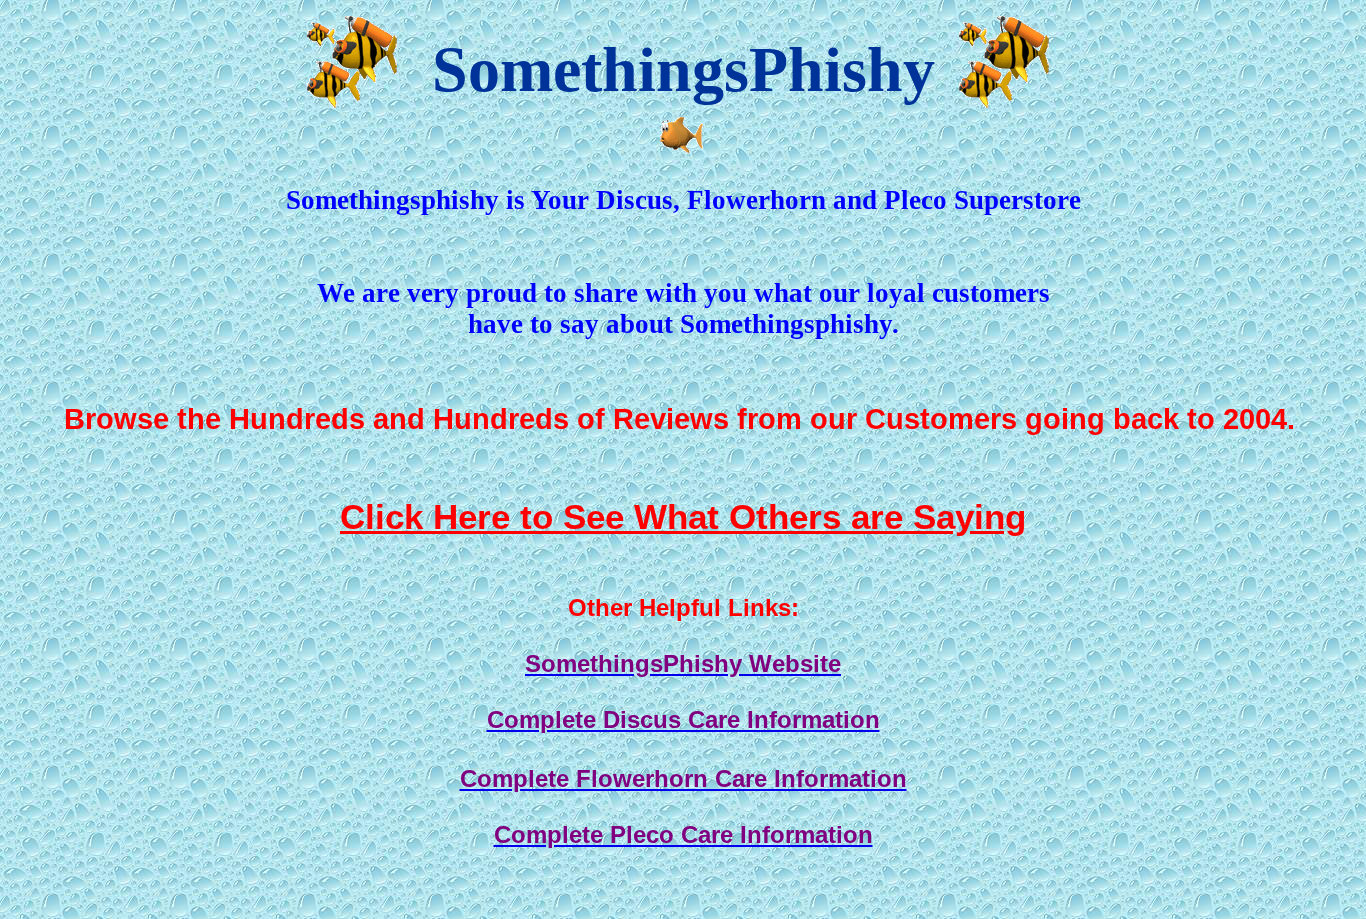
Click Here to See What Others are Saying (683, 517)
